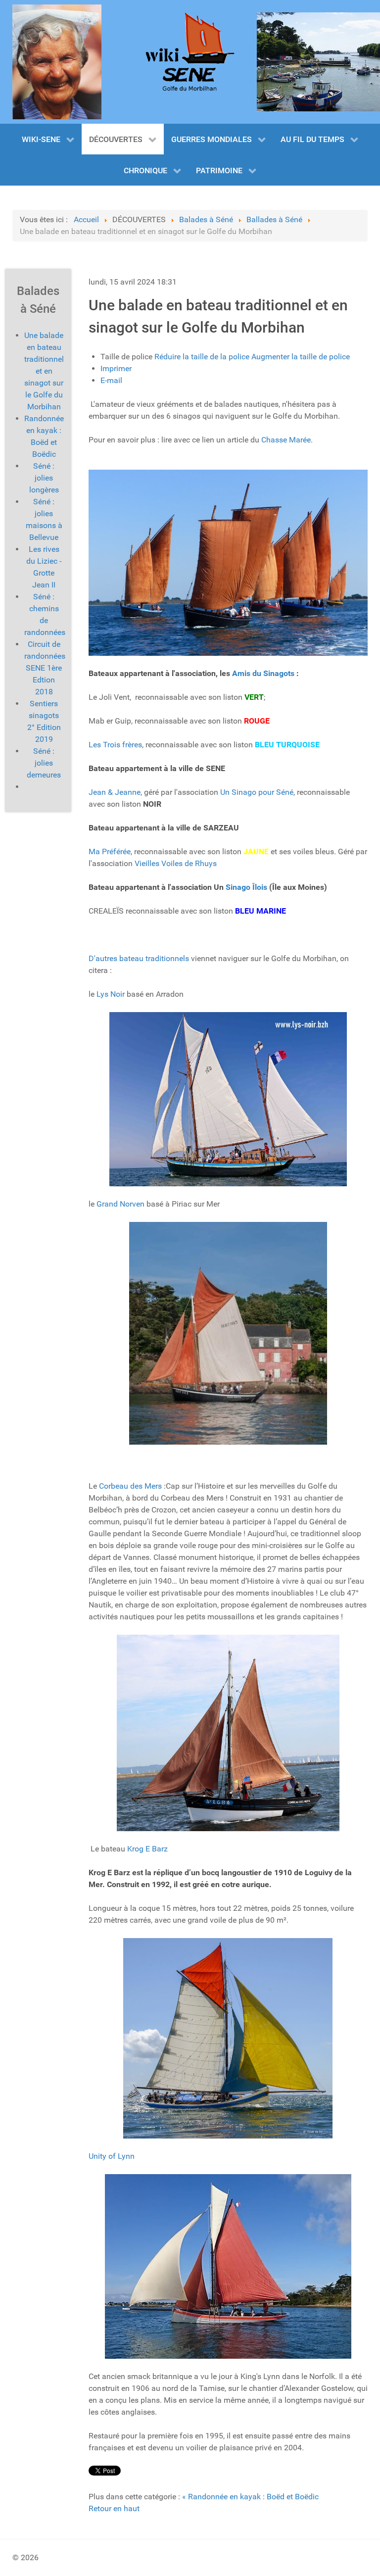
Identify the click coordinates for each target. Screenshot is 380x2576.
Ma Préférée (110, 851)
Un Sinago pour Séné (257, 792)
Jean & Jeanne (115, 792)
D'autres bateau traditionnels (139, 958)
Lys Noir (110, 994)
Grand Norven (120, 1204)
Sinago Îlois (246, 887)
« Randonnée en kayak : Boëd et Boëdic (250, 2497)
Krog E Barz (147, 1849)
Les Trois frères (115, 745)
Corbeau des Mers (130, 1486)
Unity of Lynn (112, 2156)
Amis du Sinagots (263, 673)
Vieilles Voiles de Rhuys (176, 863)
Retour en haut (114, 2508)
